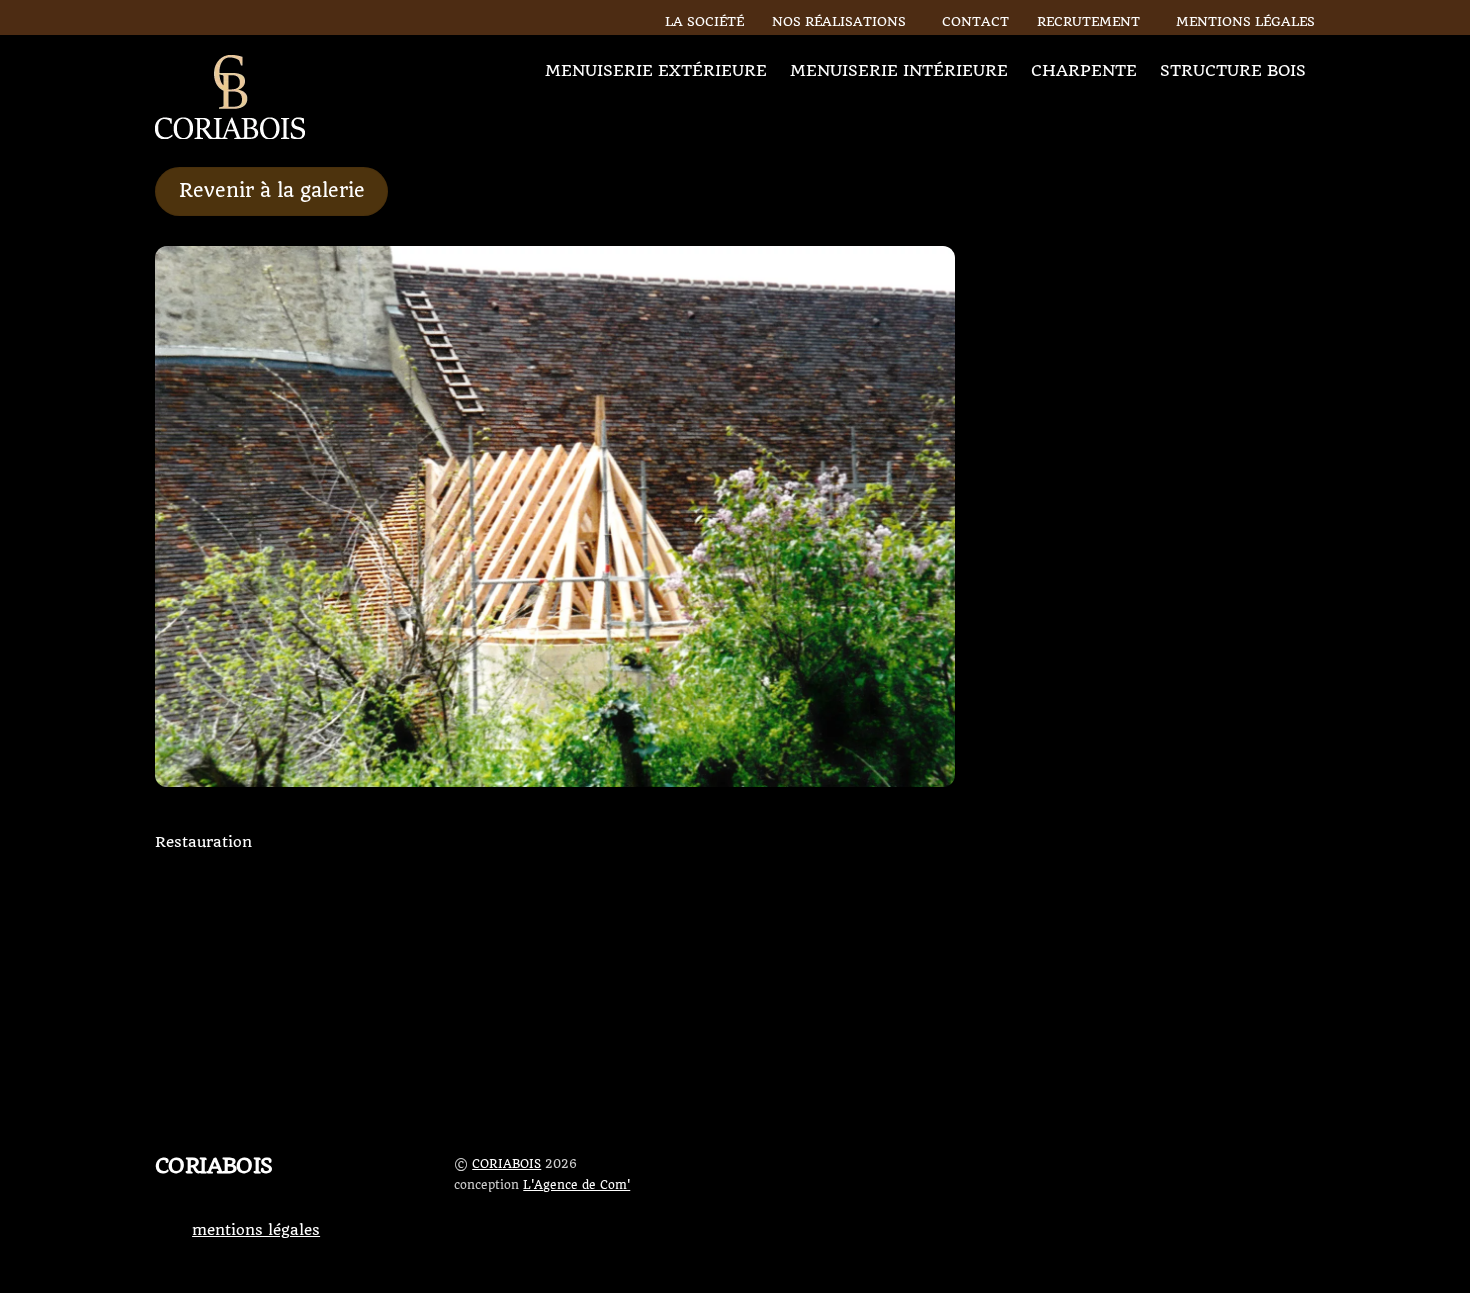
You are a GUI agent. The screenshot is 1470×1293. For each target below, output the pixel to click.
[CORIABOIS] (230, 130)
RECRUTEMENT (1088, 21)
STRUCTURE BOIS (1233, 70)
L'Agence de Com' (576, 1185)
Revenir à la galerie (272, 190)
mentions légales (256, 1230)
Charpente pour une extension (322, 966)
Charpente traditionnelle (1174, 966)
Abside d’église (734, 884)
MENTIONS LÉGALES (1245, 21)
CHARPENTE (1084, 70)
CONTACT (975, 21)
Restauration (203, 842)
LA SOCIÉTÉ (704, 21)
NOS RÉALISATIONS (843, 21)
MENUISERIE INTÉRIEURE (899, 70)
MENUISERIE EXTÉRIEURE (656, 70)
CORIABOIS (506, 1164)
